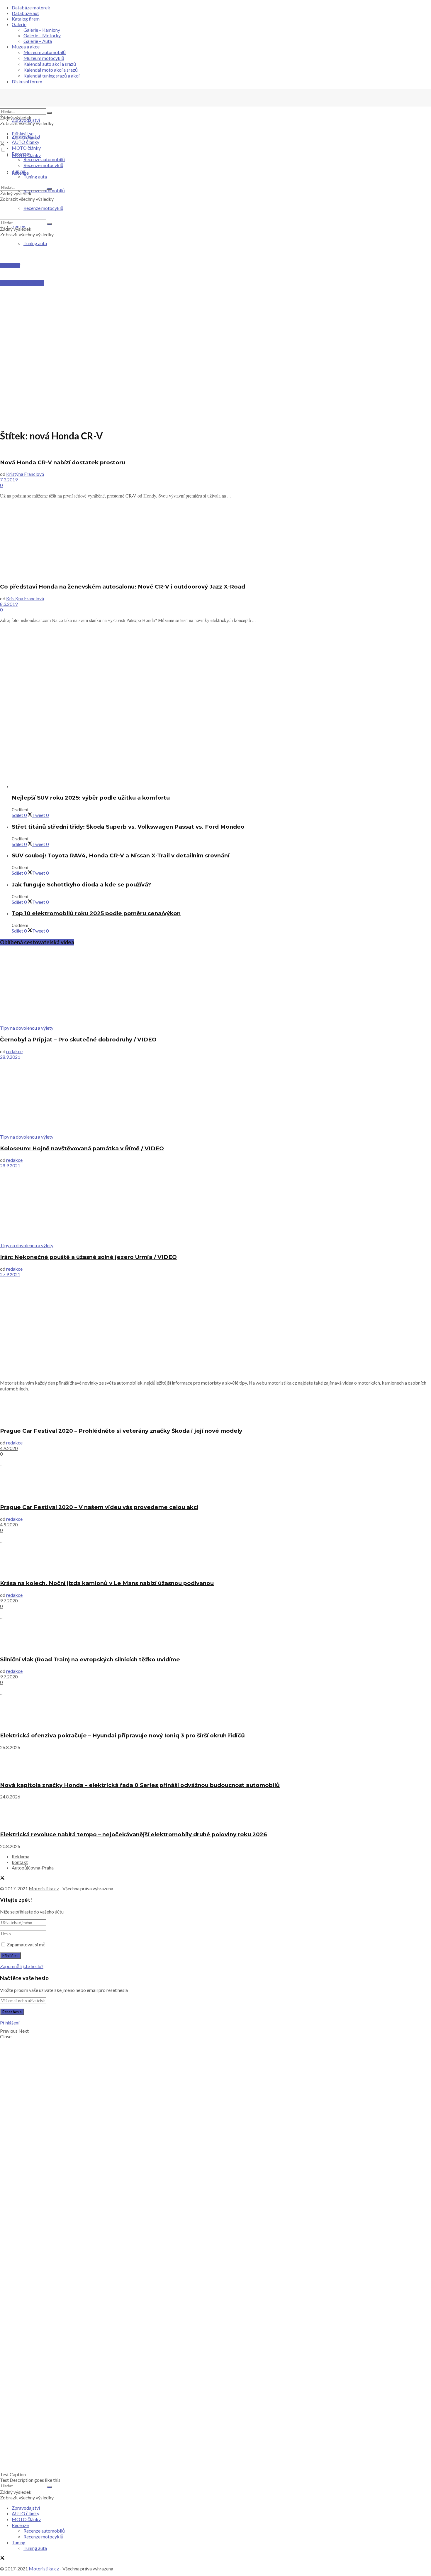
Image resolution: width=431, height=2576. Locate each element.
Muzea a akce (26, 47)
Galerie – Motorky (42, 35)
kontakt (20, 1862)
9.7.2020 (9, 1600)
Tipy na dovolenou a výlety (27, 1028)
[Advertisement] (215, 298)
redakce (14, 1051)
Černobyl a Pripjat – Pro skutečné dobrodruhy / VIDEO (78, 1040)
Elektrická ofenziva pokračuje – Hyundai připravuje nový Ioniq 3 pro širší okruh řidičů (122, 1735)
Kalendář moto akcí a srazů (51, 70)
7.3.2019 (9, 479)
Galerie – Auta (38, 41)
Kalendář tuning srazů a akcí (51, 76)
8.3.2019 (9, 604)
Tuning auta (35, 243)
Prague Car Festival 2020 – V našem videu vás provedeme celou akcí (99, 1507)
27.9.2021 (10, 1274)
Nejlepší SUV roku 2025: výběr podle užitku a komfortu (91, 798)
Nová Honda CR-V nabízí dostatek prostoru (63, 462)
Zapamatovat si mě (26, 1944)
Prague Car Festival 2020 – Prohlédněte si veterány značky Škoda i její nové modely (121, 1431)
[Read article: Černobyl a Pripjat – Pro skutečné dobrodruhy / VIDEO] (215, 988)
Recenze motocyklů (43, 165)
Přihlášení (10, 2023)
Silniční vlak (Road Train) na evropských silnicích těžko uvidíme (90, 1659)
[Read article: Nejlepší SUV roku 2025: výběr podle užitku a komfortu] (221, 752)
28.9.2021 (10, 1057)
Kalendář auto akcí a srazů (50, 64)
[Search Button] (49, 113)
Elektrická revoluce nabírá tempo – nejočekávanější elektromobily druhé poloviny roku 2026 (133, 1834)
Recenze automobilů (44, 159)
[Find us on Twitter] (2, 144)
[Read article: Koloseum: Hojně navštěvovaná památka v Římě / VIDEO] (215, 1097)
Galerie (19, 24)
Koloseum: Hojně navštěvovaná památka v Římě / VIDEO (82, 1148)
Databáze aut (25, 13)
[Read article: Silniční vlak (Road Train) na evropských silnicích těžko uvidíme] (215, 1637)
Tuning (19, 171)
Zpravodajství (26, 120)
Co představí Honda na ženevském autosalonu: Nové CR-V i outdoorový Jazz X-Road (123, 587)
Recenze (20, 154)
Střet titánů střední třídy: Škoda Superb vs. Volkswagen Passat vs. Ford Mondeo (128, 827)
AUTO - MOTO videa (22, 283)
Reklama (21, 1856)
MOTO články (26, 148)
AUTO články (26, 142)
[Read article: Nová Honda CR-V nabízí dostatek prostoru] (215, 451)
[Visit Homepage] (44, 106)
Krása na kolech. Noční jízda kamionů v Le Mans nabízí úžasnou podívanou (107, 1583)
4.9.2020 (9, 1448)
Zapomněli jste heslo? (22, 1966)
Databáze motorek (31, 7)
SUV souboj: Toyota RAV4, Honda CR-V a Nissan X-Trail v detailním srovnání (121, 855)
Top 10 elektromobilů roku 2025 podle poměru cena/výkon (96, 913)
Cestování (10, 265)
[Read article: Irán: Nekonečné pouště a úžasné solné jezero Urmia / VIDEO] (215, 1205)
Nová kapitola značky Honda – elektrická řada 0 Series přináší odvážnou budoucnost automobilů (140, 1785)
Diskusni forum (27, 81)
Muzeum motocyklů (44, 58)
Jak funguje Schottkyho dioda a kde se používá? (81, 885)
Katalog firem (26, 19)
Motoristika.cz (44, 1888)
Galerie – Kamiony (42, 30)
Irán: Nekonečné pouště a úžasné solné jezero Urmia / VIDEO (88, 1257)
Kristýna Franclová (25, 474)
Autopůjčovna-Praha (33, 1868)
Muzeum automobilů (45, 52)
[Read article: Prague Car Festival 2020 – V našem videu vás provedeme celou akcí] (215, 1485)
